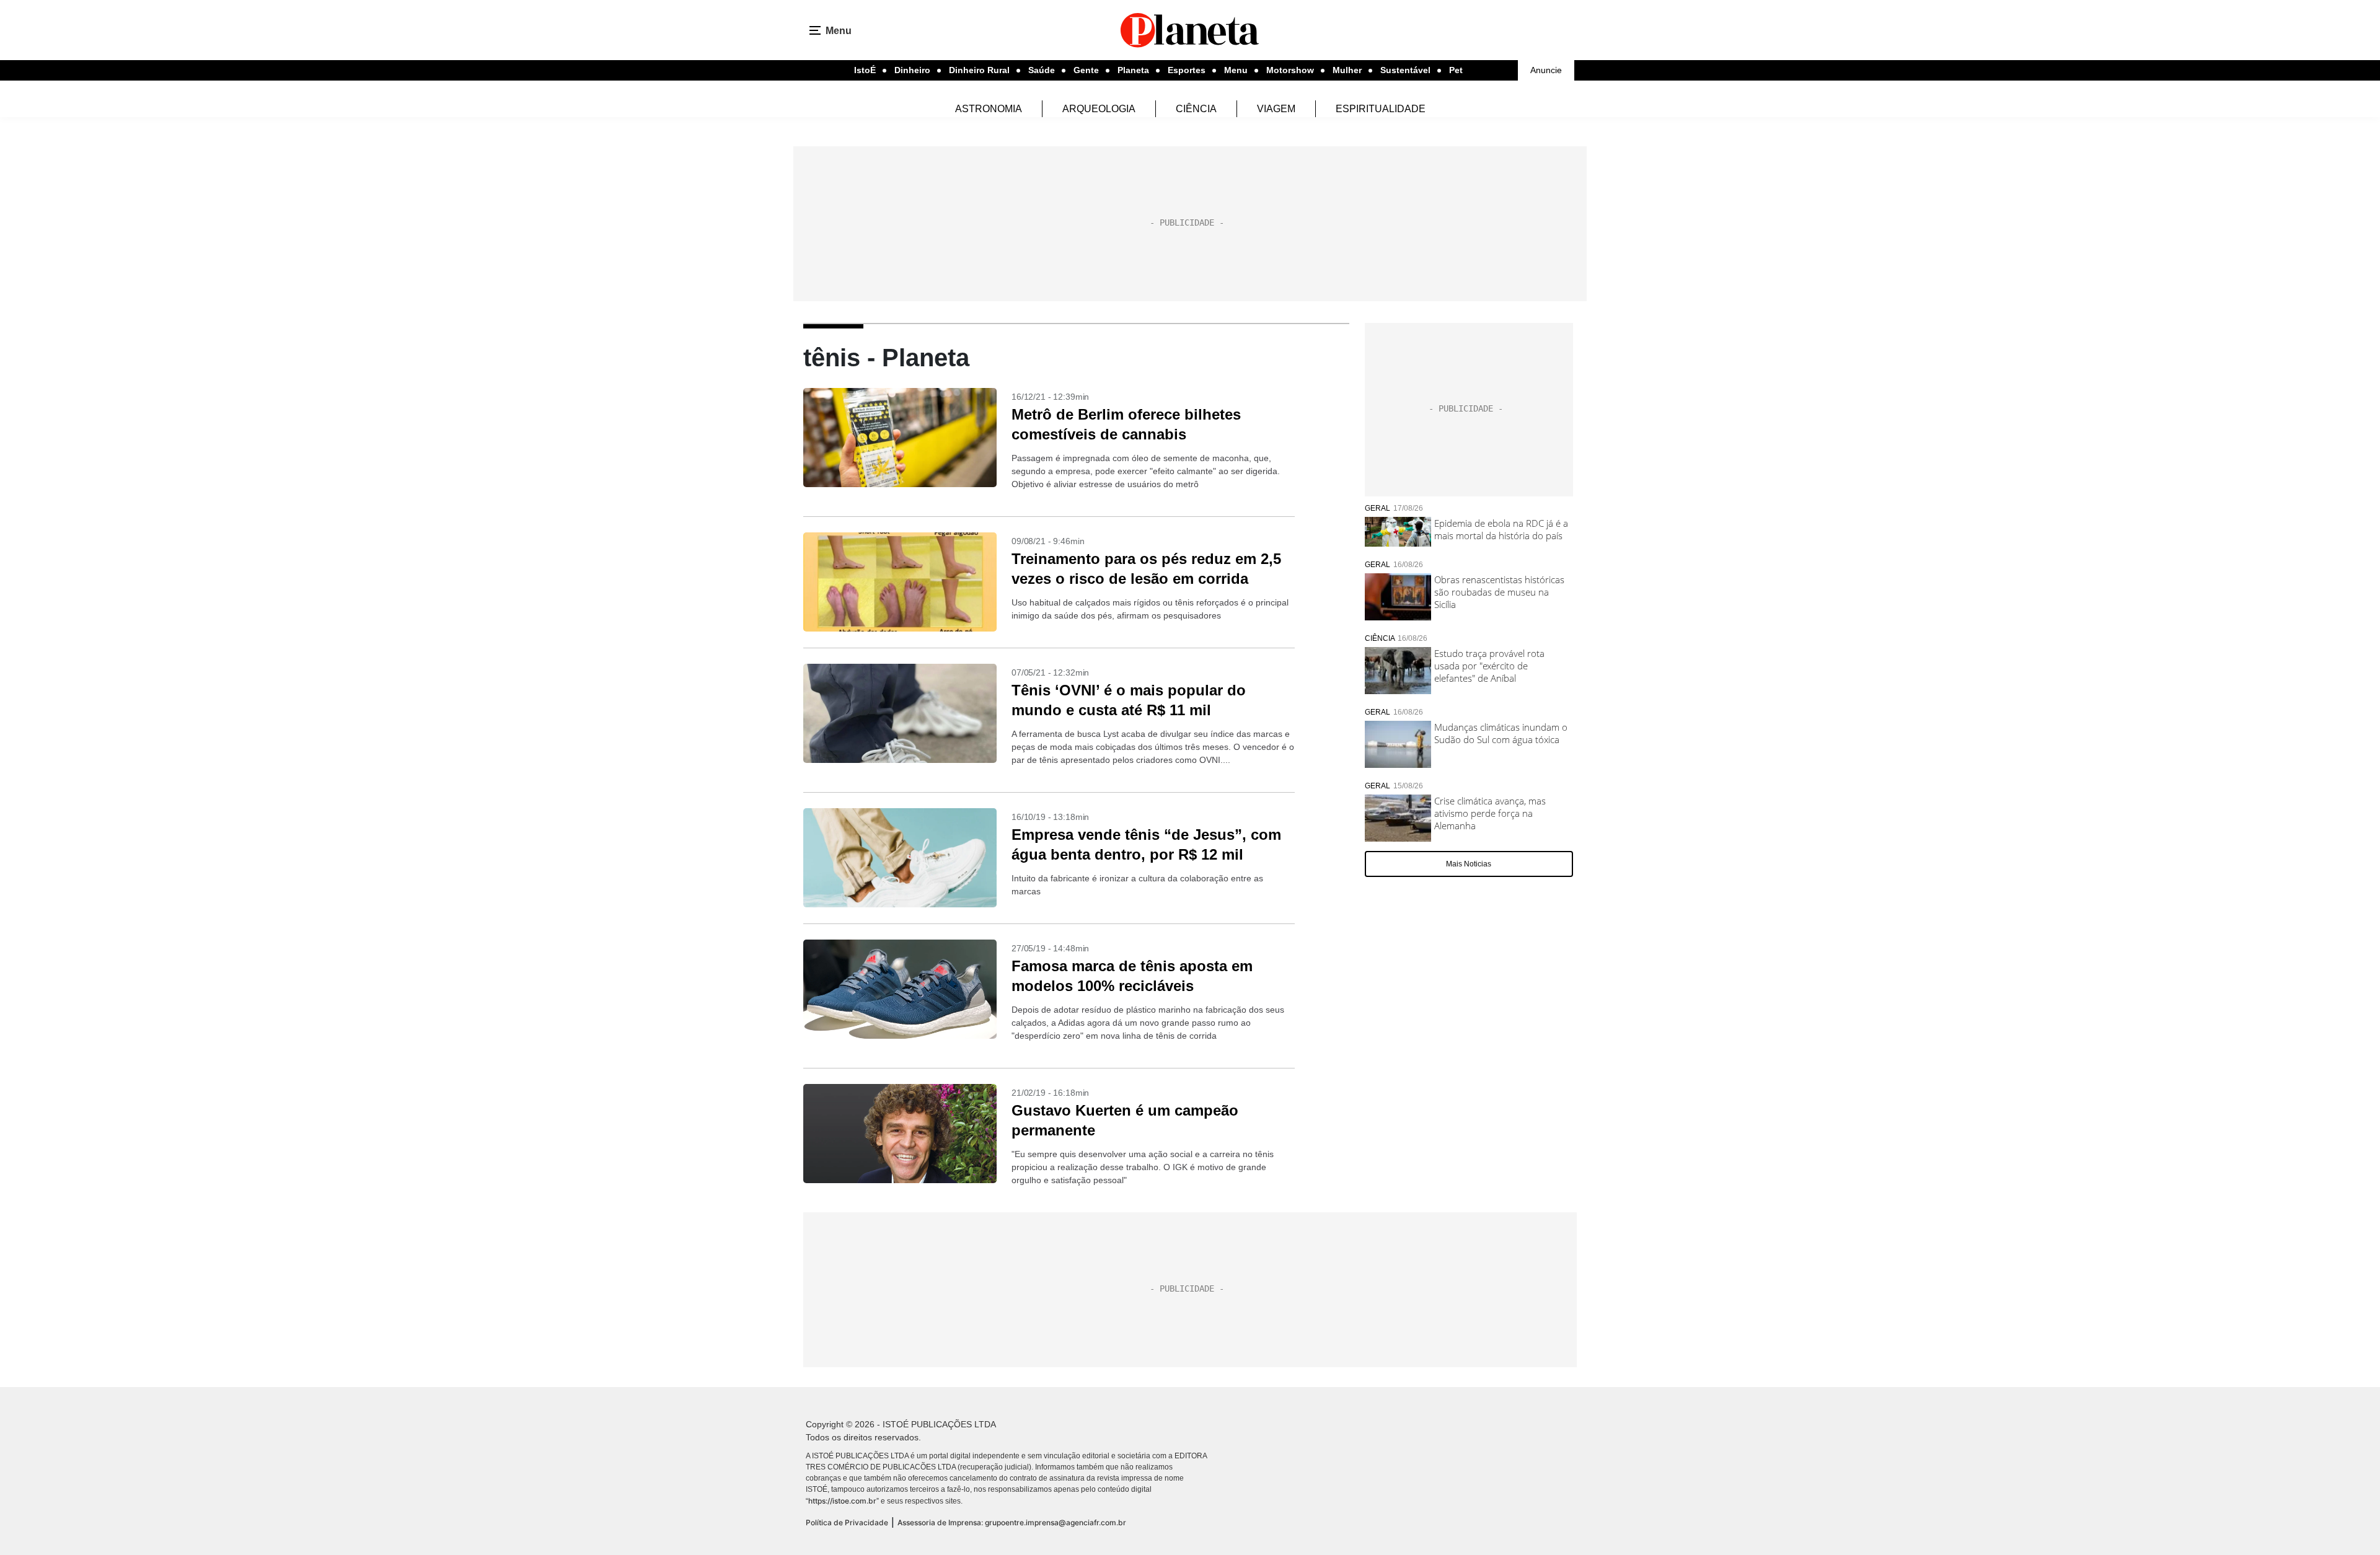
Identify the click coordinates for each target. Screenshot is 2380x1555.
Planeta (1133, 70)
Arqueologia (1099, 109)
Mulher (1347, 70)
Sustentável (1405, 70)
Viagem (1276, 109)
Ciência (1196, 109)
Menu (1236, 70)
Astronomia (989, 109)
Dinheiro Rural (979, 70)
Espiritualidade (1381, 109)
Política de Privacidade (847, 1522)
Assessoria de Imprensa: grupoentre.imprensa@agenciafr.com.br (1012, 1522)
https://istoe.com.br (842, 1501)
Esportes (1187, 70)
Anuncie (1546, 70)
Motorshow (1290, 70)
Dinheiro (912, 70)
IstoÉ (865, 70)
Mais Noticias (1469, 864)
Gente (1086, 70)
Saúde (1042, 70)
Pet (1456, 70)
